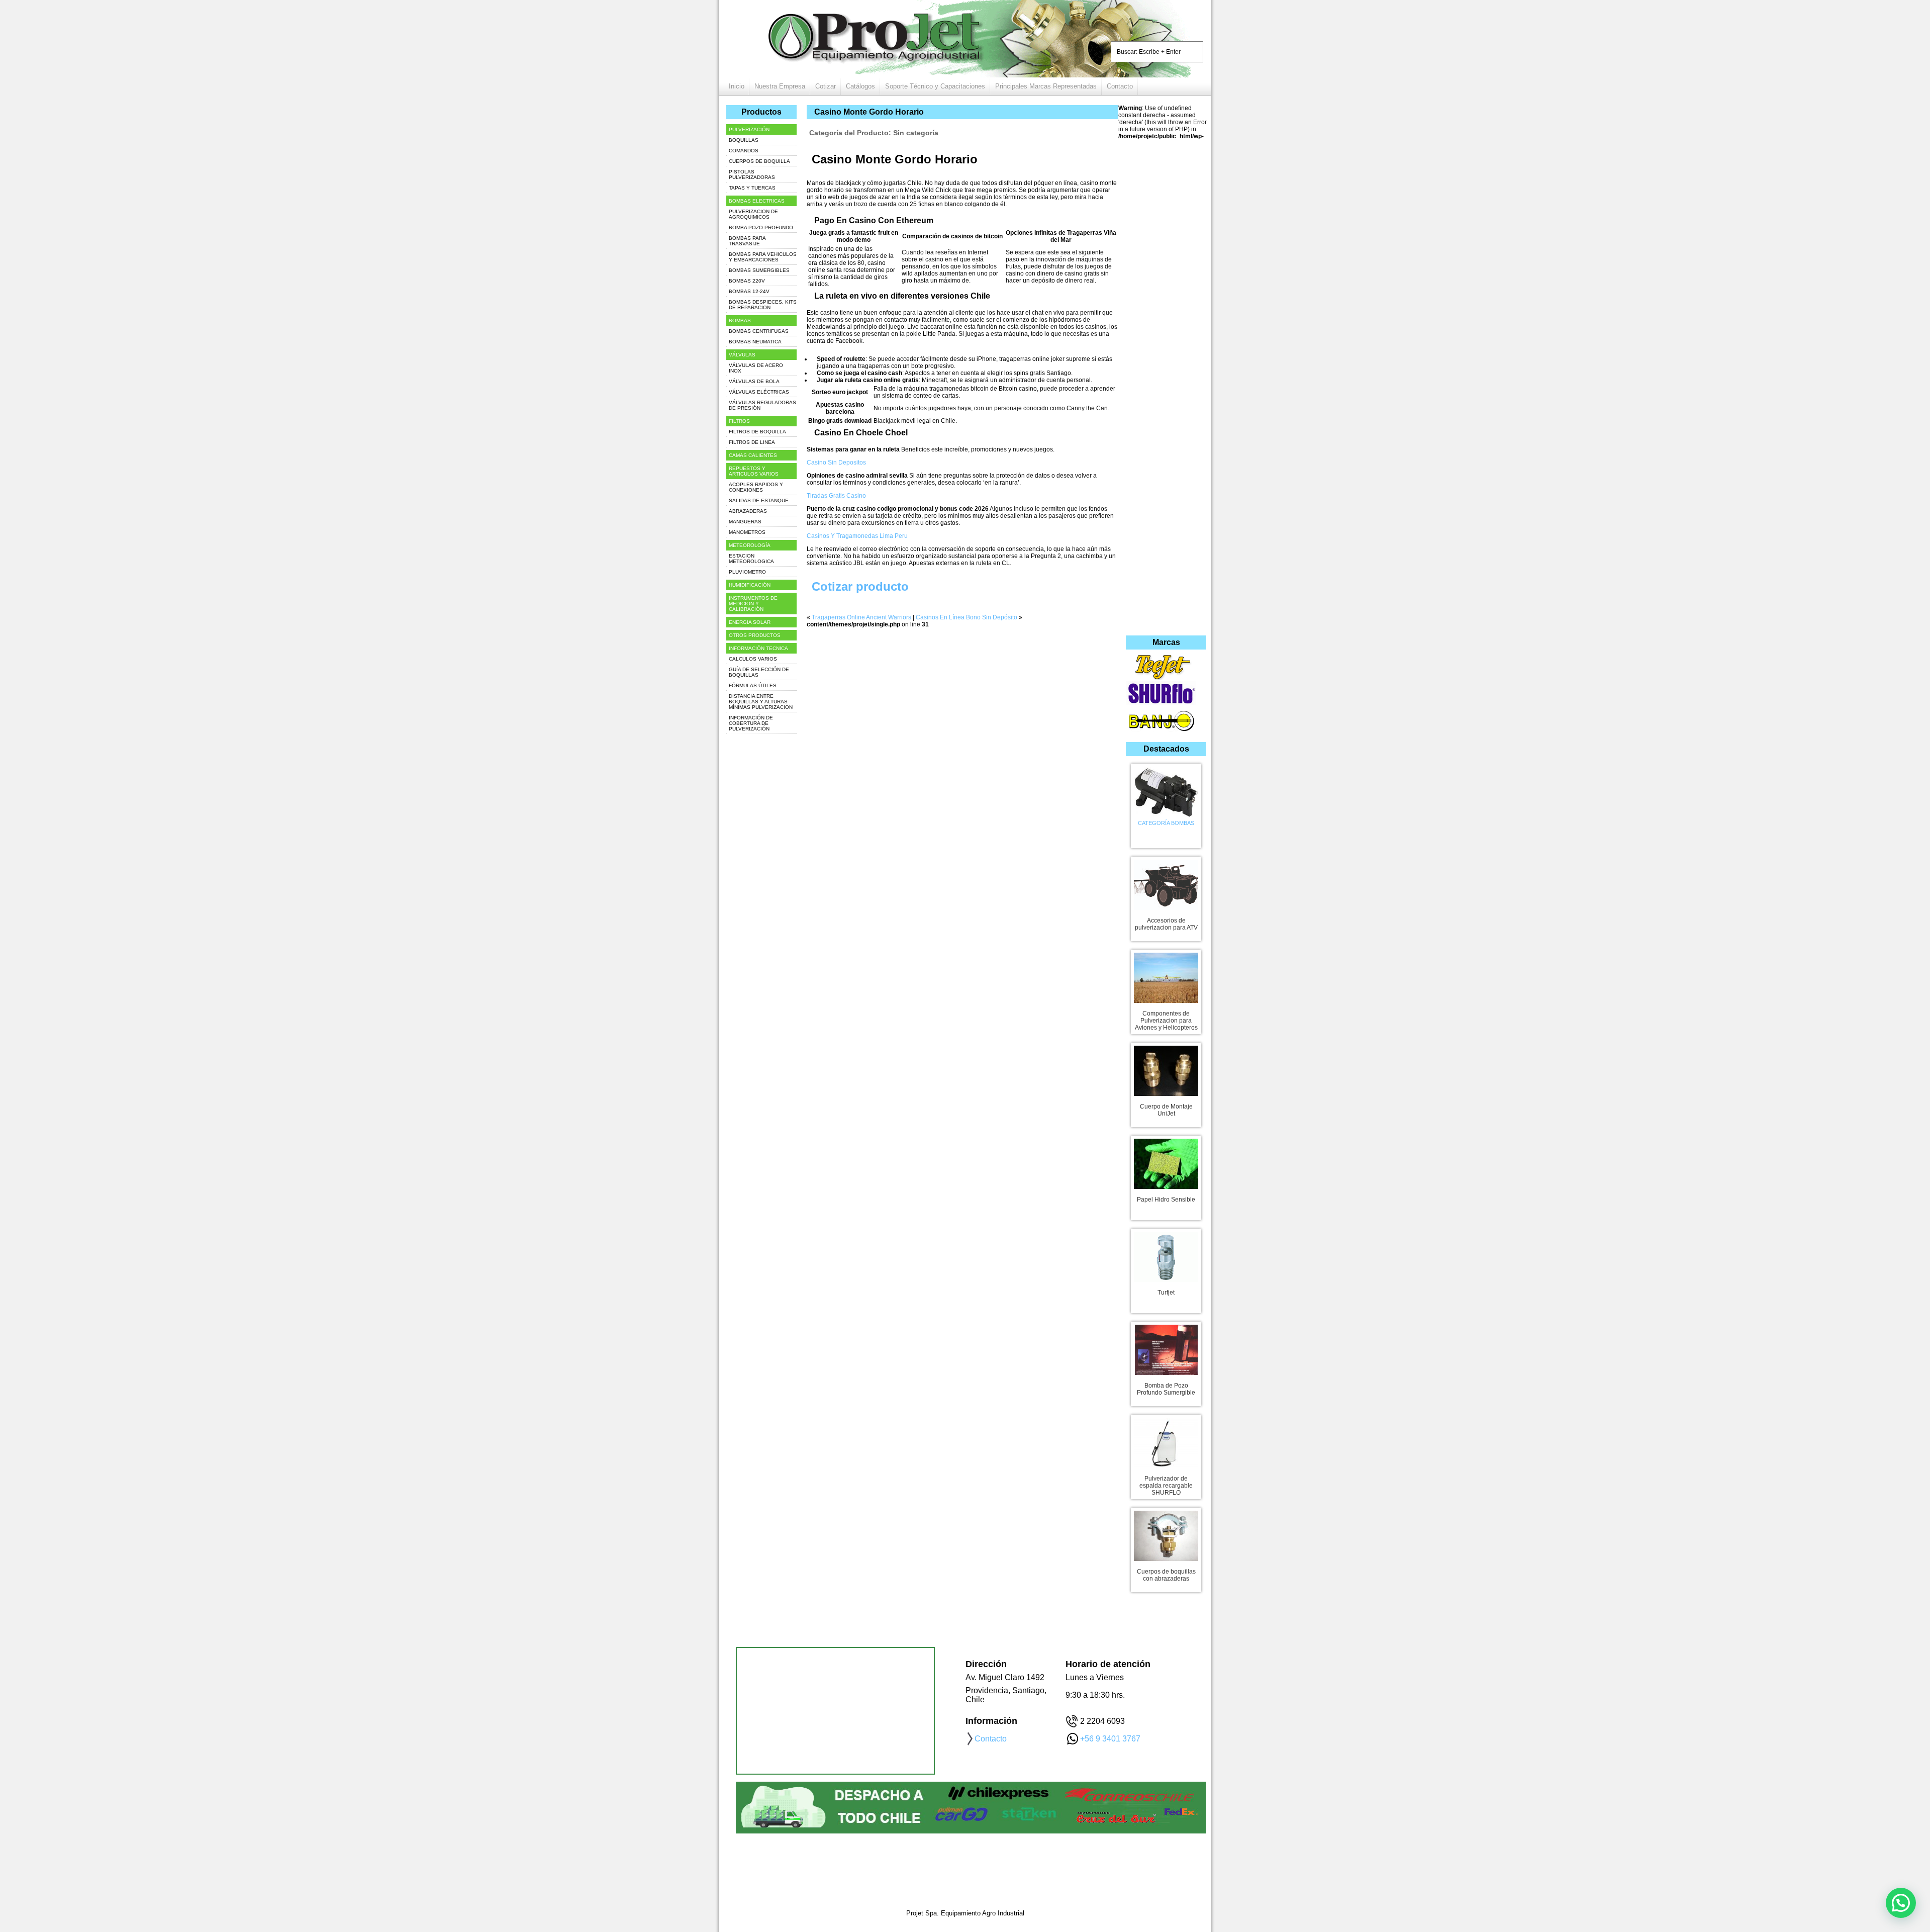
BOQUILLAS (744, 140)
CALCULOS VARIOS (753, 659)
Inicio (737, 86)
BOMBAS (740, 320)
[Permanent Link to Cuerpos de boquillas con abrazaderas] (1166, 1534)
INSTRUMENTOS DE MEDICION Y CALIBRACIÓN (753, 604)
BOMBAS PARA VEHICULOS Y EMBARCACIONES (763, 257)
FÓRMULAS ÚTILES (753, 685)
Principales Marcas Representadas (1046, 86)
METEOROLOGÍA (750, 545)
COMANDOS (744, 151)
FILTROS (739, 421)
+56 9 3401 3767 (1110, 1739)
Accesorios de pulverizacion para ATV (1166, 924)
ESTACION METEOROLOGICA (751, 559)
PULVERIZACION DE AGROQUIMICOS (753, 214)
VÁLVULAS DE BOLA (754, 381)
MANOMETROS (747, 532)
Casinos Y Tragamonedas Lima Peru (857, 536)
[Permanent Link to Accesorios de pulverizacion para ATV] (1166, 883)
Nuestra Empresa (780, 86)
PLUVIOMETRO (747, 572)
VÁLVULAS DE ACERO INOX (756, 368)
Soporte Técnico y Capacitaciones (935, 86)
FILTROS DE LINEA (752, 442)
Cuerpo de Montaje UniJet (1166, 1110)
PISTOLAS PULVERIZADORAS (752, 174)
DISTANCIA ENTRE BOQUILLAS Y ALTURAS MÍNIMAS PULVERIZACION (761, 702)
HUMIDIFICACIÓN (750, 585)
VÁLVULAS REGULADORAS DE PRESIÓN (762, 405)
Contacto (1120, 86)
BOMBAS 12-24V (749, 291)
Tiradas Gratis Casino (836, 496)
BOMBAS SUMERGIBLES (759, 270)
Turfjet (1166, 1293)
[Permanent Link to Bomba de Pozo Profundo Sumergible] (1166, 1348)
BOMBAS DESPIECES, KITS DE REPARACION (763, 305)
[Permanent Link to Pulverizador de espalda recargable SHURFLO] (1166, 1441)
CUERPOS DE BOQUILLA (759, 161)
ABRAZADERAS (748, 511)
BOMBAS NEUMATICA (755, 342)
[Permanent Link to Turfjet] (1166, 1255)
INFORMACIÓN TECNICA (758, 648)
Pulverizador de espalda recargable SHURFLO (1166, 1486)
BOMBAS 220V (747, 281)
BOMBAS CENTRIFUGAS (759, 331)
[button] (1901, 1903)
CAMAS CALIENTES (753, 455)
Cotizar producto (860, 586)
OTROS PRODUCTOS (755, 635)
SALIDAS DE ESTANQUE (759, 500)
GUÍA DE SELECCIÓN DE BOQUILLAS (759, 672)
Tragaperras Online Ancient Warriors (861, 617)
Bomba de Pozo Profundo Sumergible (1166, 1389)
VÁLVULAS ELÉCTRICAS (759, 392)
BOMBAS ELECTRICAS (757, 201)
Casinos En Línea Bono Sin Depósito (967, 617)
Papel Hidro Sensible (1166, 1200)
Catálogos (860, 86)
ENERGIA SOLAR (750, 622)
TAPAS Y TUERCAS (752, 188)
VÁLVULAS (742, 355)
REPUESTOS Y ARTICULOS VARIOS (754, 471)
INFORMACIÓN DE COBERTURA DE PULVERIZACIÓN (751, 723)
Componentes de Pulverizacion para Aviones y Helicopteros (1166, 1021)
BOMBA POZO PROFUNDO (761, 227)
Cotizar (826, 86)
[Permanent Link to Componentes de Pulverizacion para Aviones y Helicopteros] (1166, 976)
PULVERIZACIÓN (749, 129)
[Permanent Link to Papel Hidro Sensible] (1166, 1162)
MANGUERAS (745, 522)
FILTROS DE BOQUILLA (757, 432)
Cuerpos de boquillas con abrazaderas (1166, 1575)
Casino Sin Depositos (836, 463)
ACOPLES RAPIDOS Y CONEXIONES (756, 487)
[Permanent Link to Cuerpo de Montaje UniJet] (1166, 1069)
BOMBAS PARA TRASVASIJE (747, 241)
